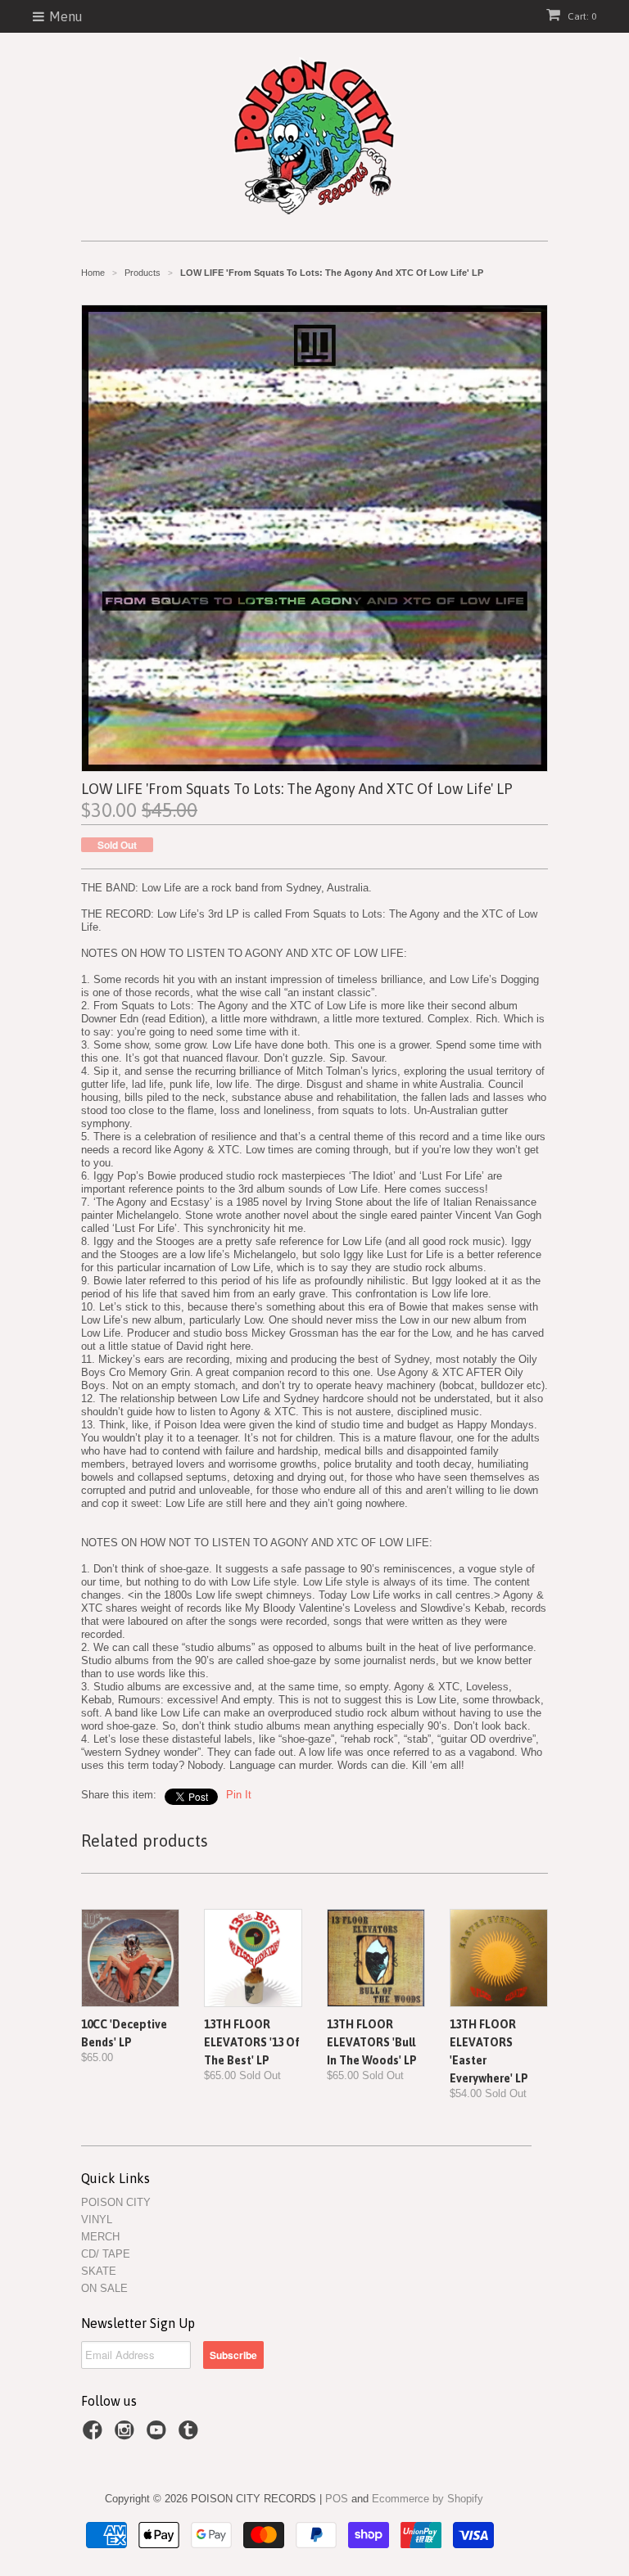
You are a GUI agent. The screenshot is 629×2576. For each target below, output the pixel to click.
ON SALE (104, 2288)
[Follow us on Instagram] (127, 2435)
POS (337, 2499)
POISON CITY (116, 2202)
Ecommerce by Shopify (428, 2499)
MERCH (100, 2237)
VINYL (97, 2220)
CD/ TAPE (106, 2254)
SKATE (99, 2271)
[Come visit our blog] (191, 2435)
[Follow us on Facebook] (95, 2435)
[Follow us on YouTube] (159, 2435)
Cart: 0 (581, 16)
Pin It (239, 1795)
